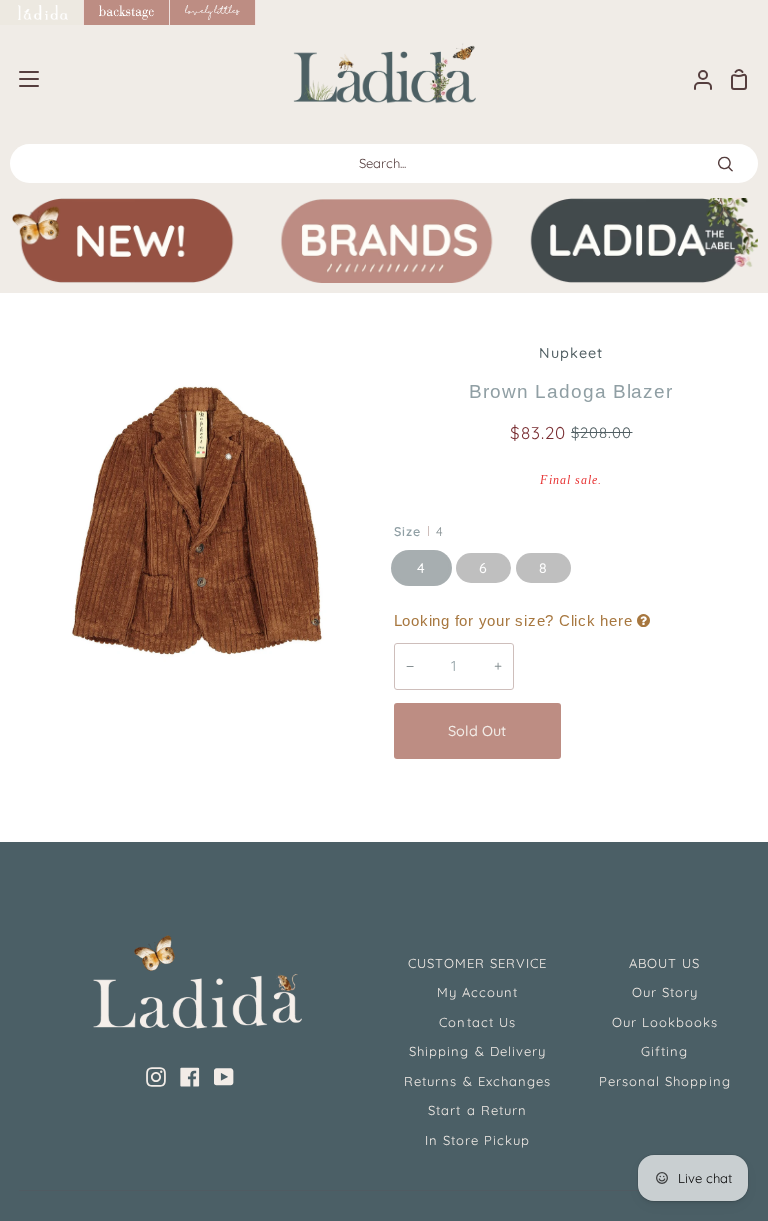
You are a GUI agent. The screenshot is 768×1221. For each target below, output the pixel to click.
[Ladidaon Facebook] (190, 1077)
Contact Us (477, 1022)
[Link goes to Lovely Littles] (213, 12)
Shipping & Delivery (477, 1051)
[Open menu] (20, 79)
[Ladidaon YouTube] (224, 1077)
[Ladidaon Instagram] (156, 1077)
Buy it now (660, 731)
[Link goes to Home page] (42, 12)
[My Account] (695, 79)
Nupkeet (571, 353)
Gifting (664, 1051)
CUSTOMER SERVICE (478, 963)
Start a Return (477, 1110)
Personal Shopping (665, 1081)
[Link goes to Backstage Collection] (127, 12)
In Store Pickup (478, 1140)
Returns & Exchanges (477, 1081)
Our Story (665, 992)
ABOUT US (664, 963)
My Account (477, 992)
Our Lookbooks (665, 1022)
